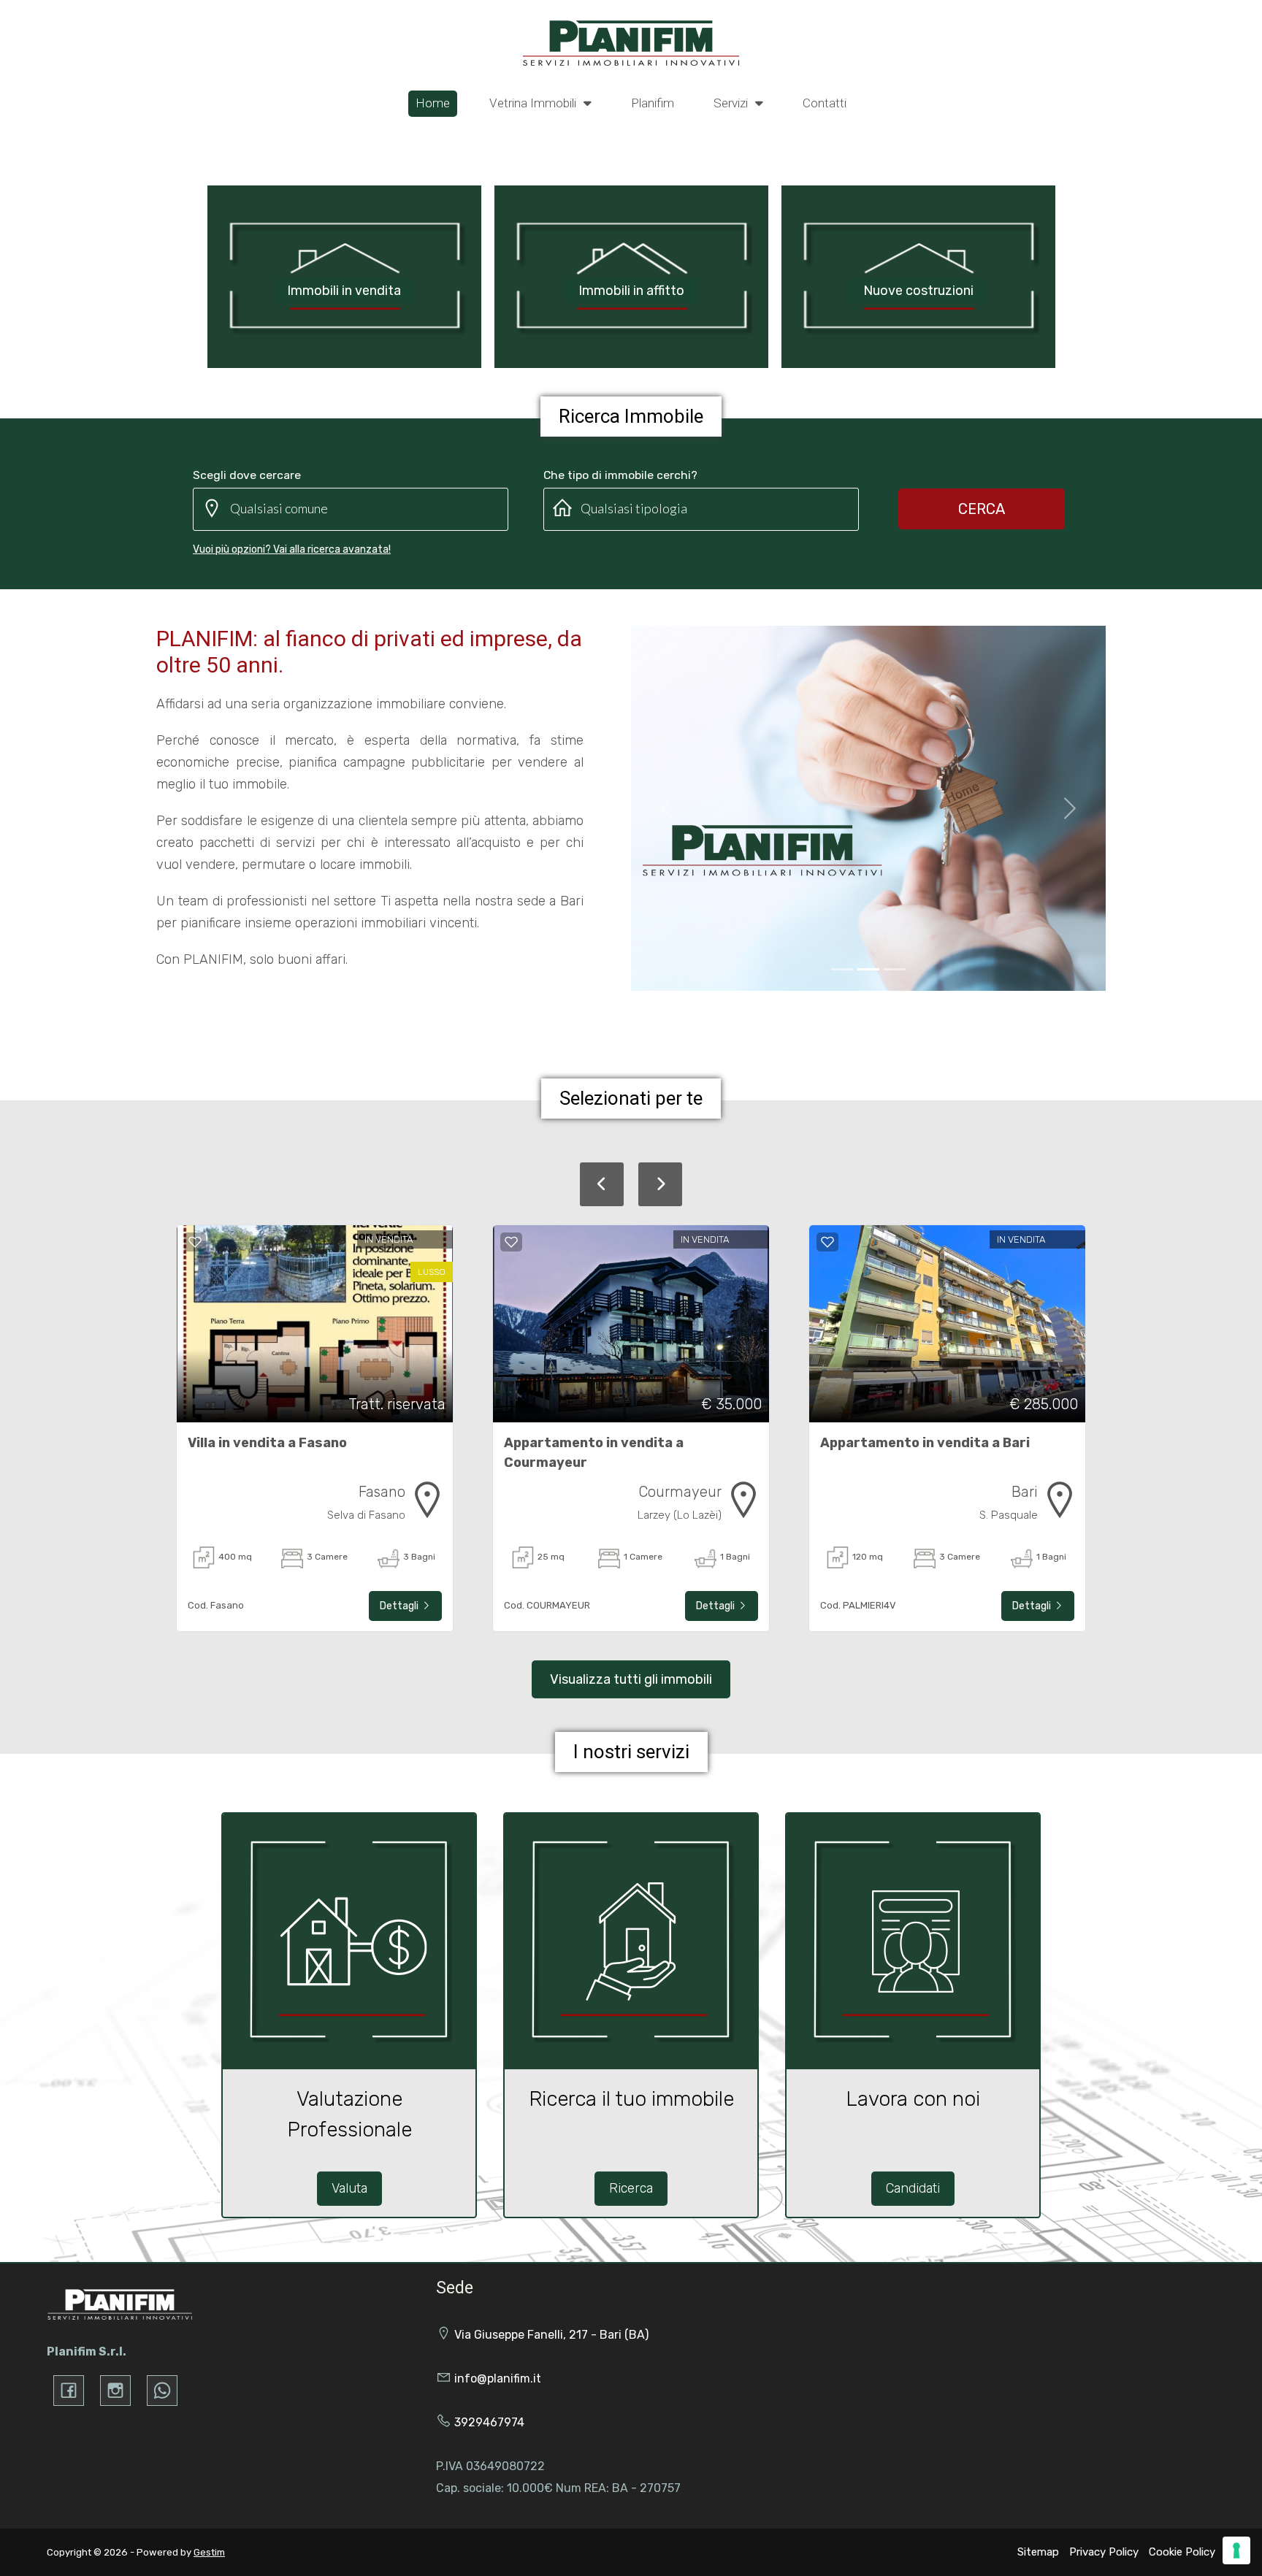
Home (433, 103)
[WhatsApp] (162, 2391)
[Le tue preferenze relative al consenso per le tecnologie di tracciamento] (1236, 2550)
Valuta (349, 2188)
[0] (842, 969)
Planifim (653, 103)
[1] (868, 969)
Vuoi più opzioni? (292, 549)
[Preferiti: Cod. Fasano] (195, 1242)
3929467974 (489, 2422)
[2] (895, 969)
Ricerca (631, 2188)
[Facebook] (69, 2391)
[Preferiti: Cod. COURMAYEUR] (511, 1242)
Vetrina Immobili (534, 103)
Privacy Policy (1104, 2552)
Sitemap (1038, 2552)
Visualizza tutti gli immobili (631, 1679)
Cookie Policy (1182, 2552)
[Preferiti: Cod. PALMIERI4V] (827, 1242)
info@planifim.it (498, 2378)
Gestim (209, 2552)
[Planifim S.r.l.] (631, 42)
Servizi (732, 103)
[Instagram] (115, 2391)
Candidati (913, 2188)
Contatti (825, 103)
